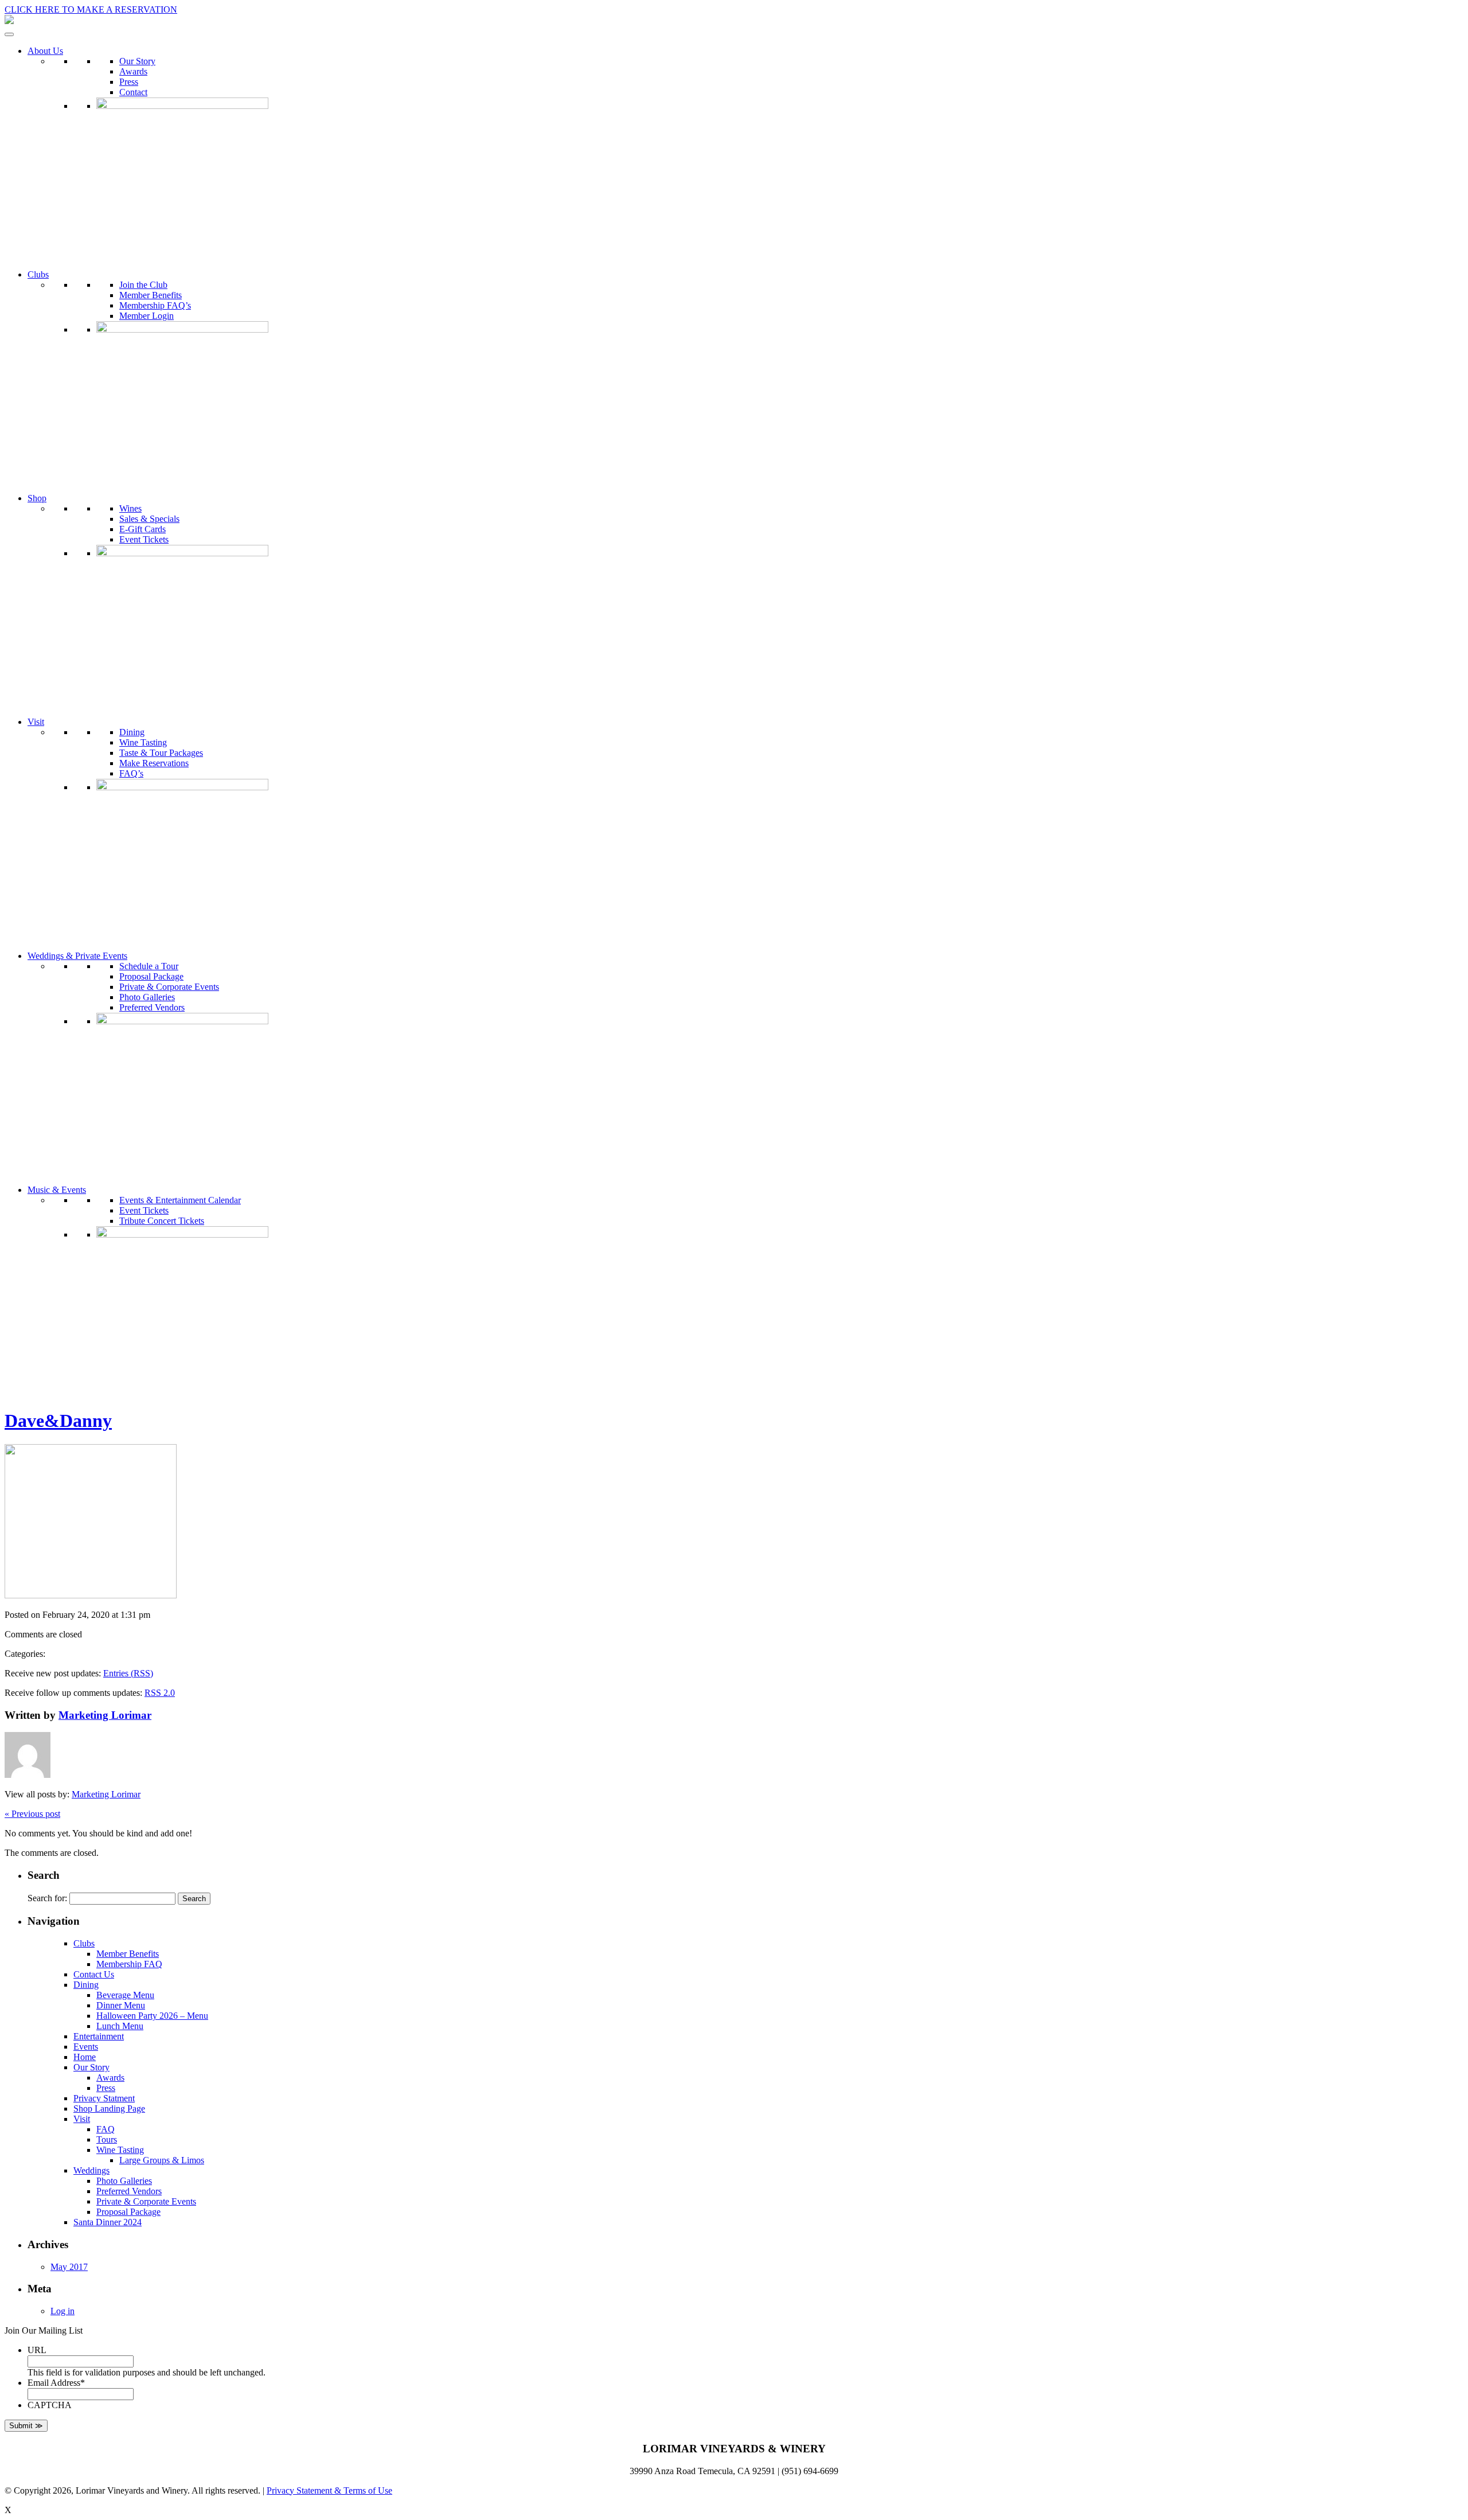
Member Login (147, 316)
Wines (130, 508)
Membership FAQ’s (155, 305)
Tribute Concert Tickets (162, 1221)
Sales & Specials (149, 519)
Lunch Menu (120, 2026)
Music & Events (57, 1190)
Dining (132, 732)
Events (86, 2047)
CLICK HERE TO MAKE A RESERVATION (91, 9)
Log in (63, 2311)
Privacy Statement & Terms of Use (329, 2490)
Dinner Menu (121, 2005)
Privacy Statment (104, 2098)
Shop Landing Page (109, 2109)
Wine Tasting (143, 742)
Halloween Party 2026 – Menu (152, 2016)
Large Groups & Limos (162, 2160)
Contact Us (94, 1974)
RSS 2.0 (160, 1693)
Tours (107, 2139)
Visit (36, 722)
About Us (45, 51)
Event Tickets (144, 539)
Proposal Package (151, 976)
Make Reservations (154, 763)
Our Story (137, 61)
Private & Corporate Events (169, 987)
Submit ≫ (26, 2426)
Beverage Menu (125, 1995)
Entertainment (99, 2036)
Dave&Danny (58, 1421)
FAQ (106, 2129)
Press (129, 82)
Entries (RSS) (128, 1673)
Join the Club (143, 285)
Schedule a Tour (149, 966)
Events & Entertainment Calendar (180, 1200)
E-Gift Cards (142, 529)
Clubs (38, 274)
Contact (133, 92)
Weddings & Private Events (77, 956)
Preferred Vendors (152, 1007)
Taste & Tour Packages (161, 753)
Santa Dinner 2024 (108, 2222)
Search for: (47, 1898)
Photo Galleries (147, 997)
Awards (133, 71)
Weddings (91, 2170)
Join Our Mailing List (44, 2330)
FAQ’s (131, 773)
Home (85, 2057)
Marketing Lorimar (105, 1715)
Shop (37, 498)
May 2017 (69, 2267)
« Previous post (32, 1814)
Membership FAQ (129, 1964)
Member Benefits (151, 295)
